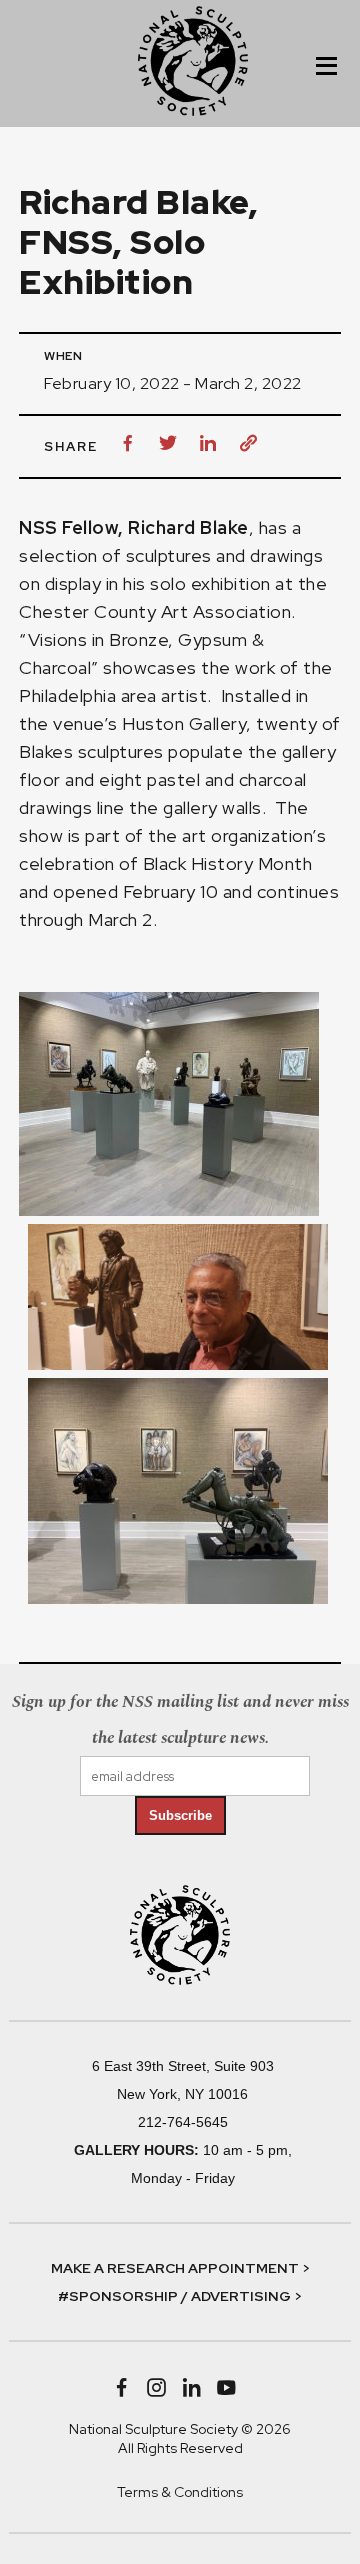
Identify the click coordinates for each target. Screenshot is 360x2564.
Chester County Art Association (155, 611)
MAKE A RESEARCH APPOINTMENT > (180, 2268)
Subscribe (180, 1815)
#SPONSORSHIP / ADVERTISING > (180, 2296)
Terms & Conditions (180, 2492)
